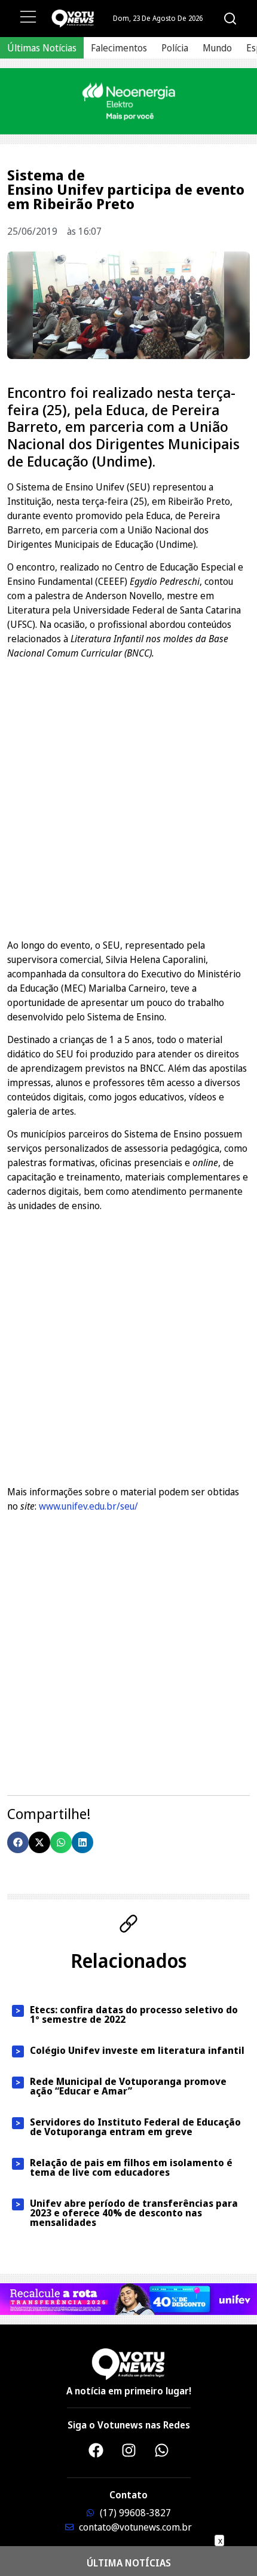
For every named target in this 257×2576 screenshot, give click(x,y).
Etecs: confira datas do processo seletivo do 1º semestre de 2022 (134, 2014)
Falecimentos (119, 48)
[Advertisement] (128, 798)
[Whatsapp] (161, 2451)
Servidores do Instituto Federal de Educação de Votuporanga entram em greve (135, 2127)
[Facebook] (96, 2451)
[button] (18, 1842)
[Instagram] (128, 2451)
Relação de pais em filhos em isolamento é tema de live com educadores (131, 2167)
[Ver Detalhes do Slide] (128, 101)
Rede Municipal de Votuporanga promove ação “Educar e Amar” (128, 2086)
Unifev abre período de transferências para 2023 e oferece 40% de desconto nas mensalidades (134, 2213)
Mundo (217, 48)
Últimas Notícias (42, 48)
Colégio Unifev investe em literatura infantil (137, 2050)
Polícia (175, 48)
